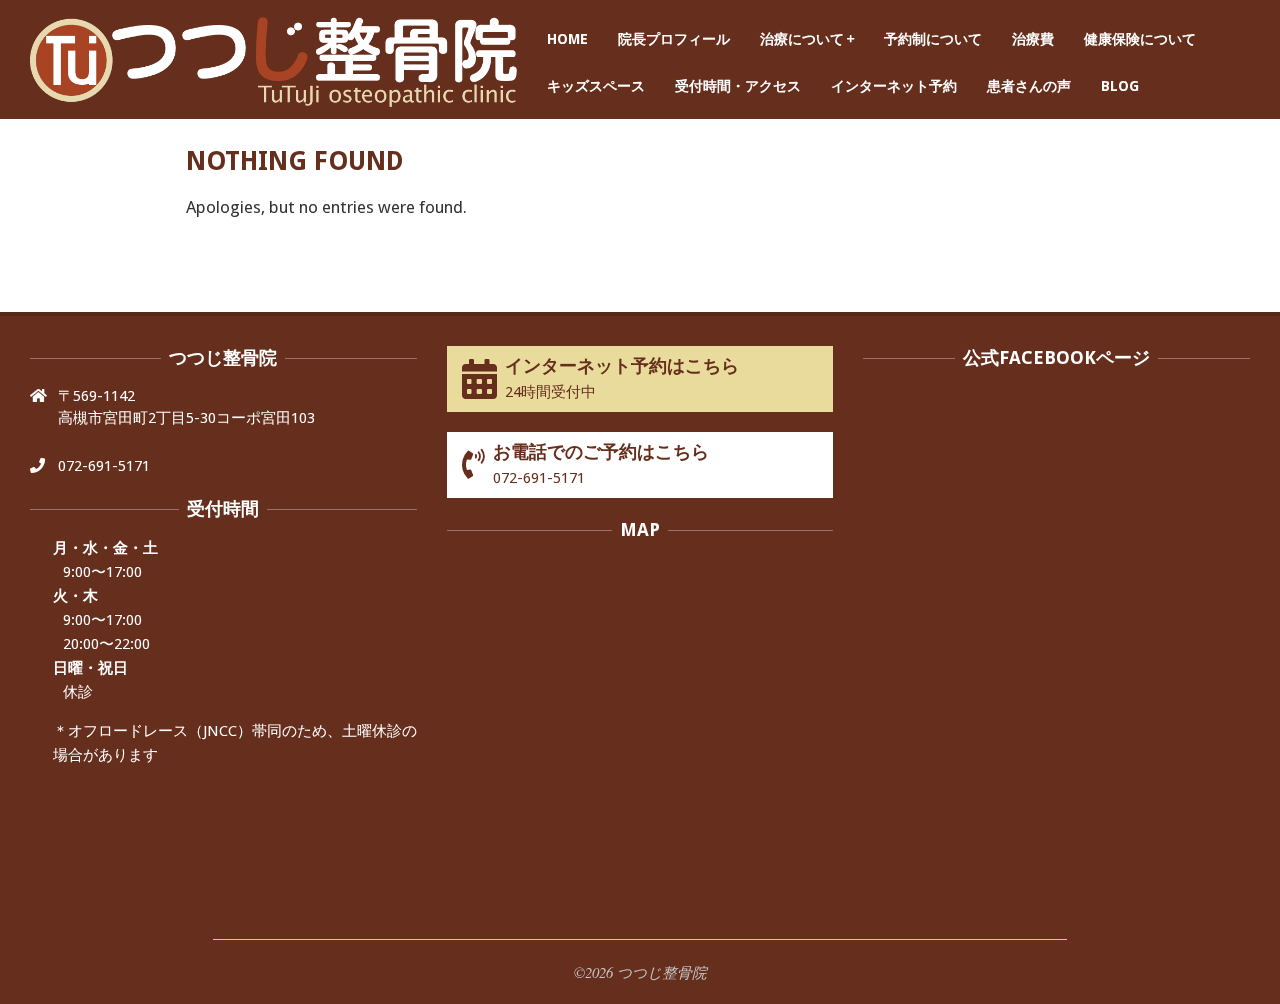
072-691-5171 (104, 466)
